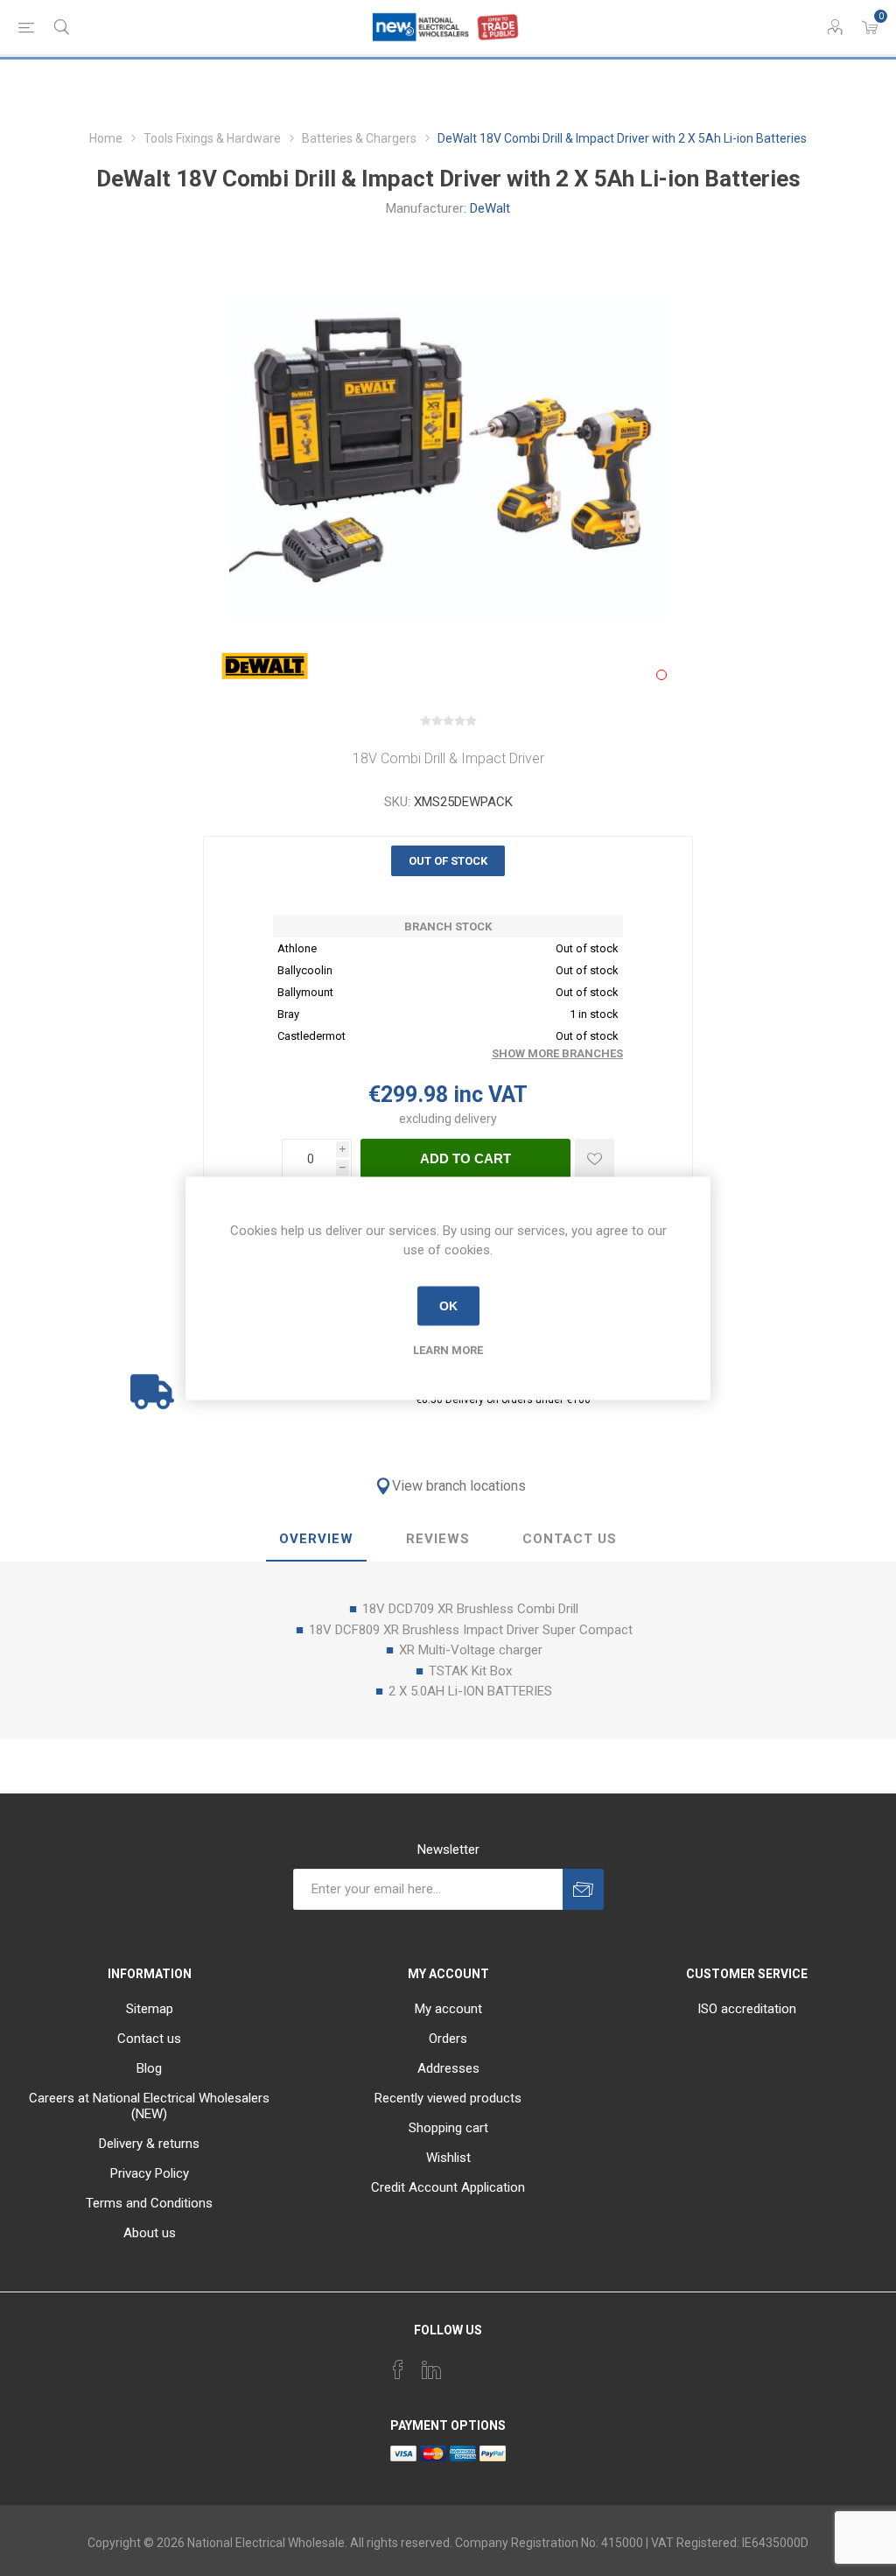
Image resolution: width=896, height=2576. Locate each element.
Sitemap (150, 2009)
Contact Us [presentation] (570, 1539)
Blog (149, 2068)
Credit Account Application (448, 2187)
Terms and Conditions (149, 2203)
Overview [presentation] (316, 1539)
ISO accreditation (747, 2009)
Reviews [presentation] (438, 1539)
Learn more (448, 1349)
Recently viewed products (448, 2098)
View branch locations (459, 1486)
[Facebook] (398, 2369)
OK (448, 1306)
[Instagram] (465, 2364)
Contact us (149, 2039)
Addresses (448, 2068)
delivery (476, 1119)
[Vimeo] (431, 2369)
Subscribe (583, 1889)
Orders (448, 2039)
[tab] (316, 1540)
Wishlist (448, 2158)
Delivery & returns (149, 2144)
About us (150, 2233)
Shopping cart (448, 2128)
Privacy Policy (150, 2173)
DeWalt (490, 208)
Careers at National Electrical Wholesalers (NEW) (149, 2106)
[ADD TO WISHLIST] (595, 1158)
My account (448, 2009)
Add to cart (465, 1158)
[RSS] (498, 2364)
